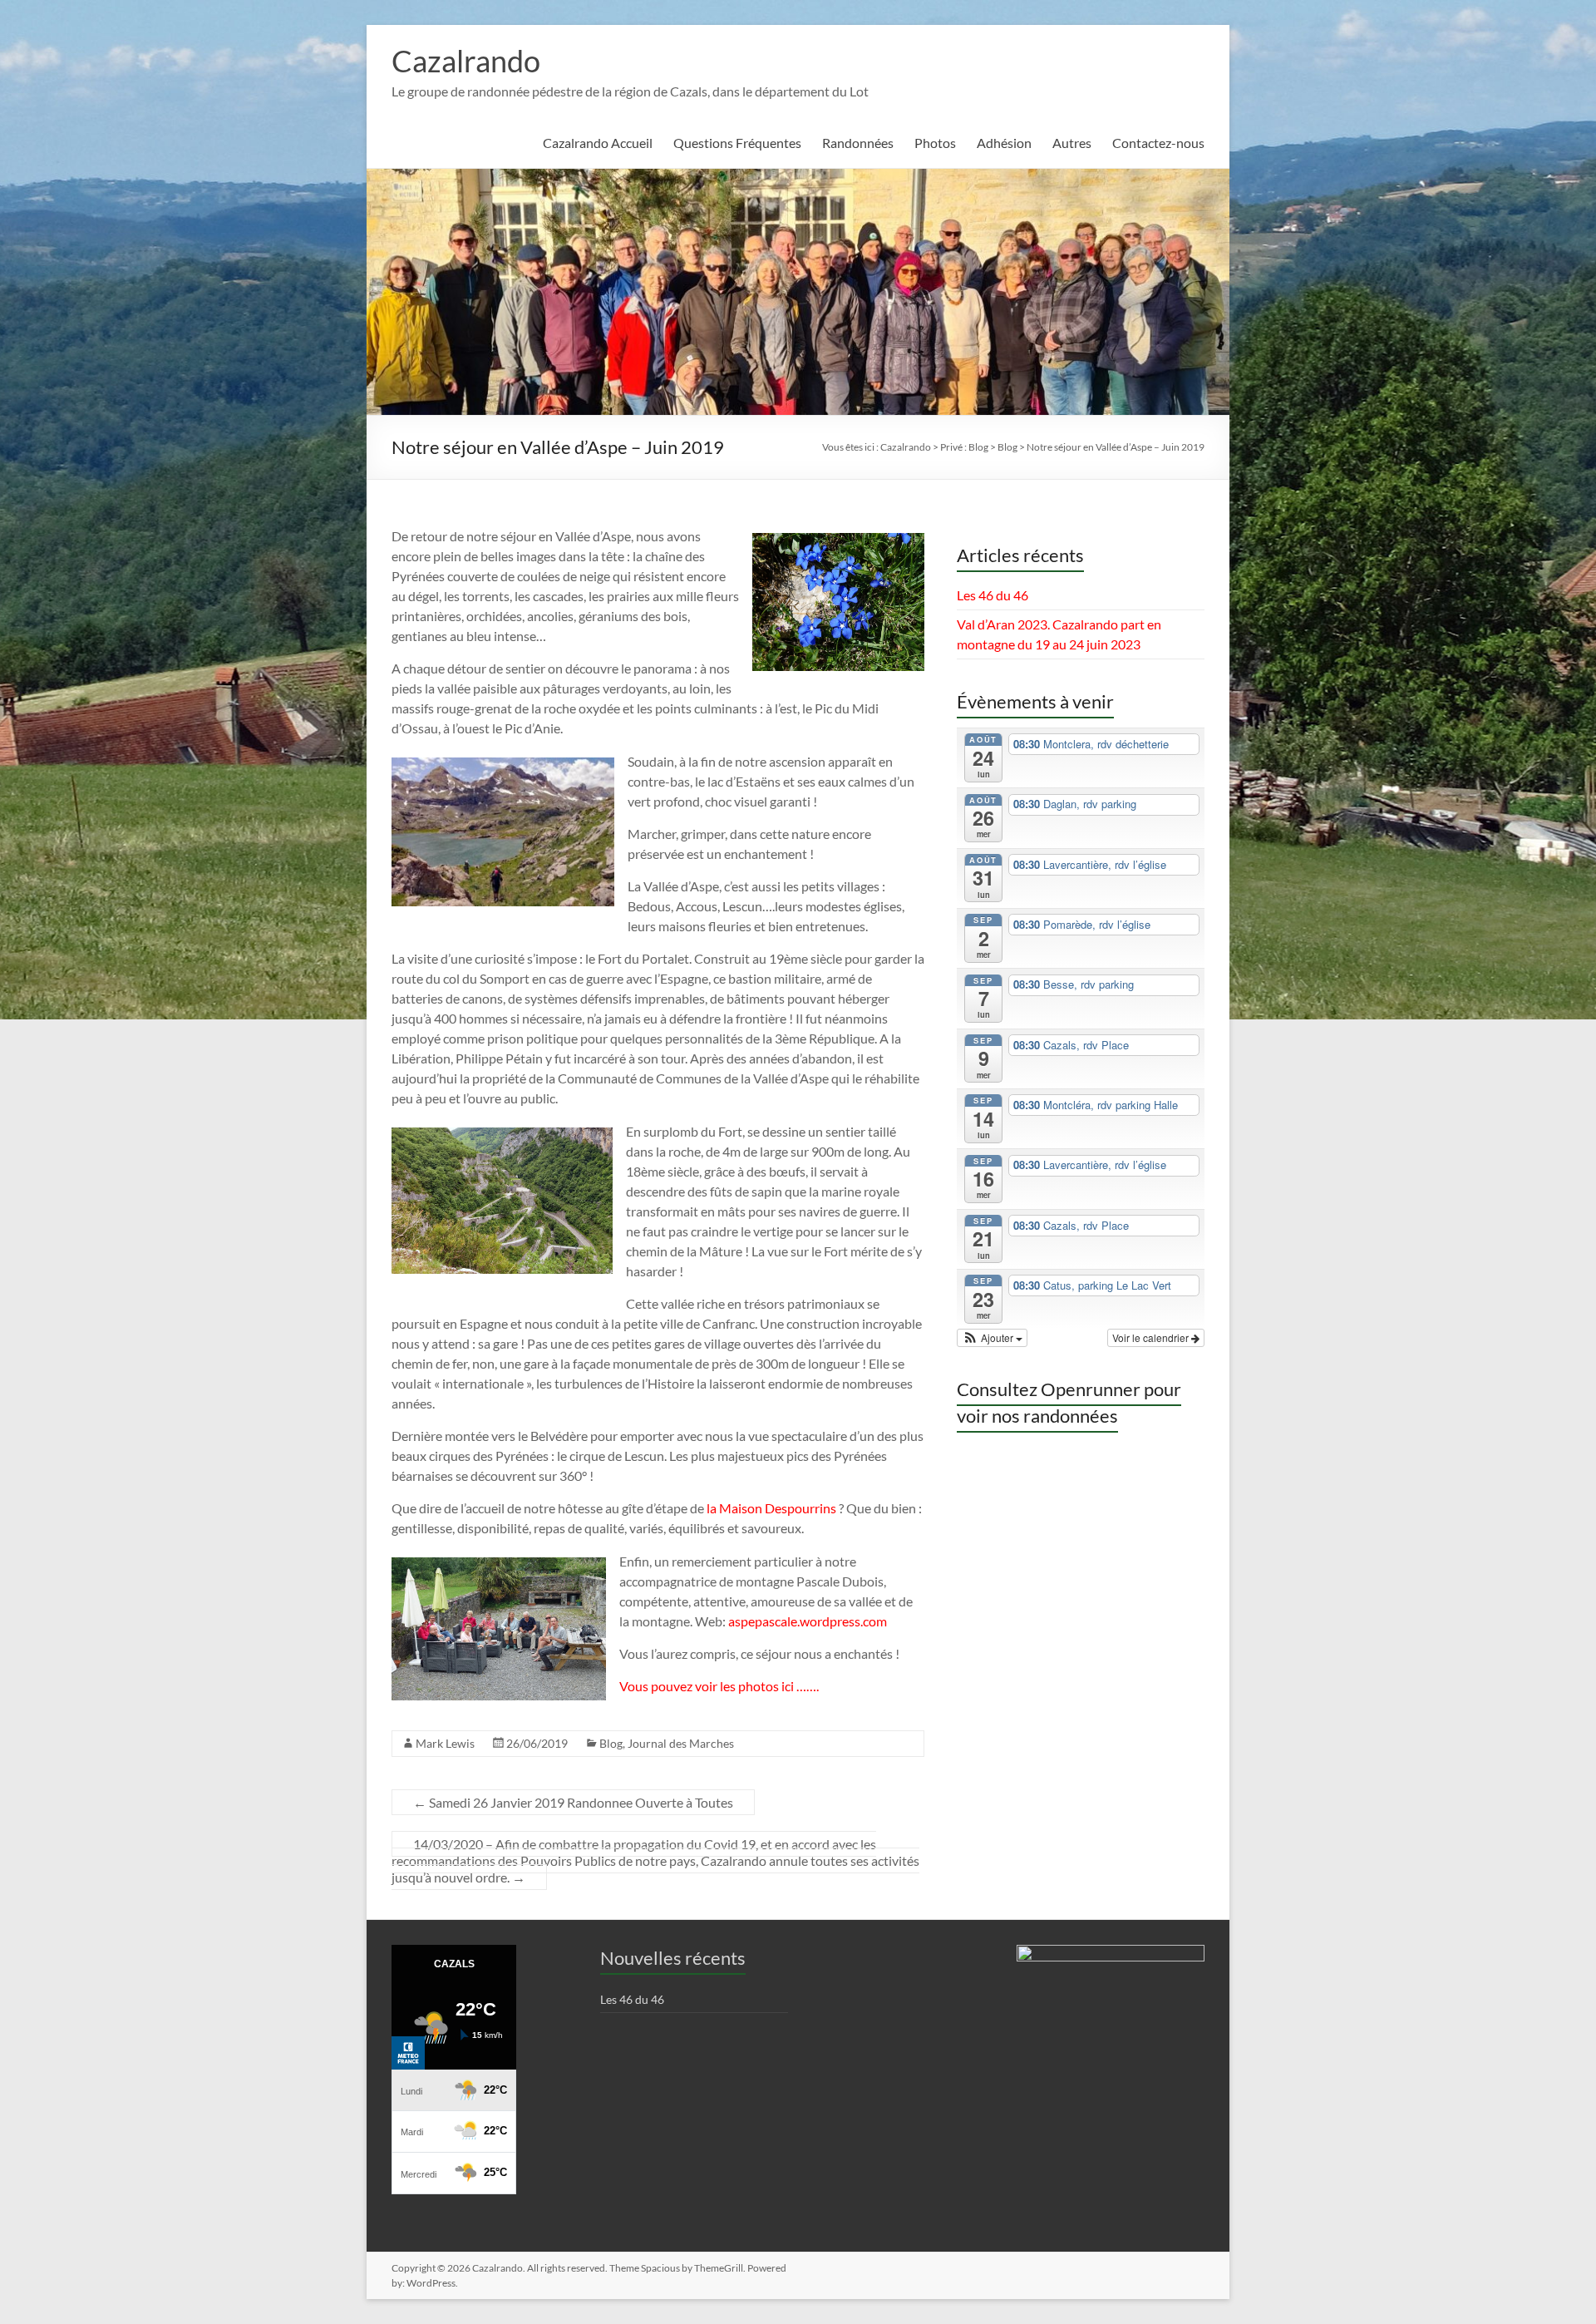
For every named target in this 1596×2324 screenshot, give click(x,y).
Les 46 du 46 (993, 595)
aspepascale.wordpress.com (808, 1621)
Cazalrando (466, 61)
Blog (611, 1743)
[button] (993, 1338)
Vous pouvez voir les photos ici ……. (719, 1686)
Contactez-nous (1158, 143)
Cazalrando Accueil (598, 143)
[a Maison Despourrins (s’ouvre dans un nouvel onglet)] (837, 1508)
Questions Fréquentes (737, 143)
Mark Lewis (445, 1743)
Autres (1072, 143)
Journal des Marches (681, 1743)
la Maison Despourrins (771, 1508)
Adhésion (1004, 143)
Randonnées (858, 143)
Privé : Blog (964, 447)
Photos (935, 143)
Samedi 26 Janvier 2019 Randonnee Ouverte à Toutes (573, 1802)
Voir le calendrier (1152, 1337)
